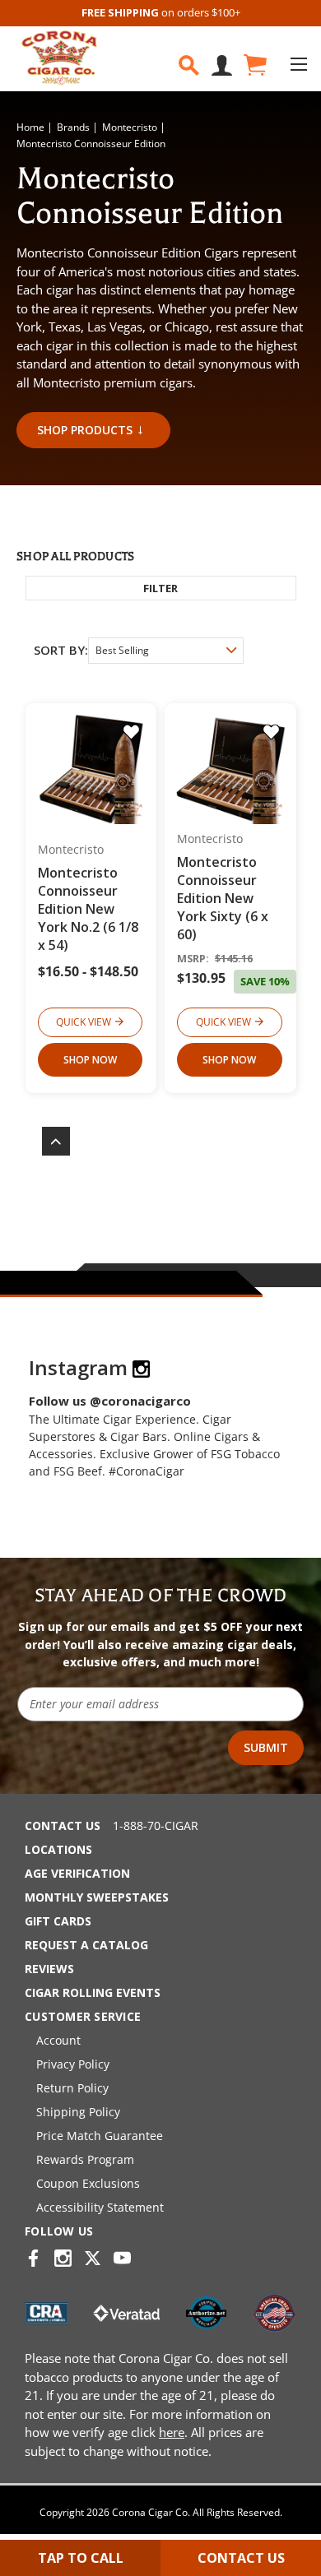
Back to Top (48, 1141)
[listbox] (166, 651)
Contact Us (63, 1825)
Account (58, 2040)
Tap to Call (81, 2558)
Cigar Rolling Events (93, 1992)
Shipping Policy (78, 2112)
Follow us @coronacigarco (110, 1401)
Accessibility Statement (100, 2207)
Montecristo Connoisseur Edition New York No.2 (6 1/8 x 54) (88, 909)
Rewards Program (85, 2159)
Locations (58, 1849)
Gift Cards (58, 1921)
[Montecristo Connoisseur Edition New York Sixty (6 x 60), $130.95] (231, 769)
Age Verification (77, 1873)
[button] (161, 588)
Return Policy (72, 2088)
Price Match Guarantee (100, 2136)
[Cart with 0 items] (254, 65)
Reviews (49, 1969)
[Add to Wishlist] (131, 732)
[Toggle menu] (298, 64)
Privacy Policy (73, 2064)
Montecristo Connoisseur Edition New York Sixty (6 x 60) (223, 898)
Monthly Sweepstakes (97, 1897)
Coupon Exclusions (88, 2183)
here (172, 2432)
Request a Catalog (86, 1945)
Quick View (84, 1022)
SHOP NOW (90, 1060)
